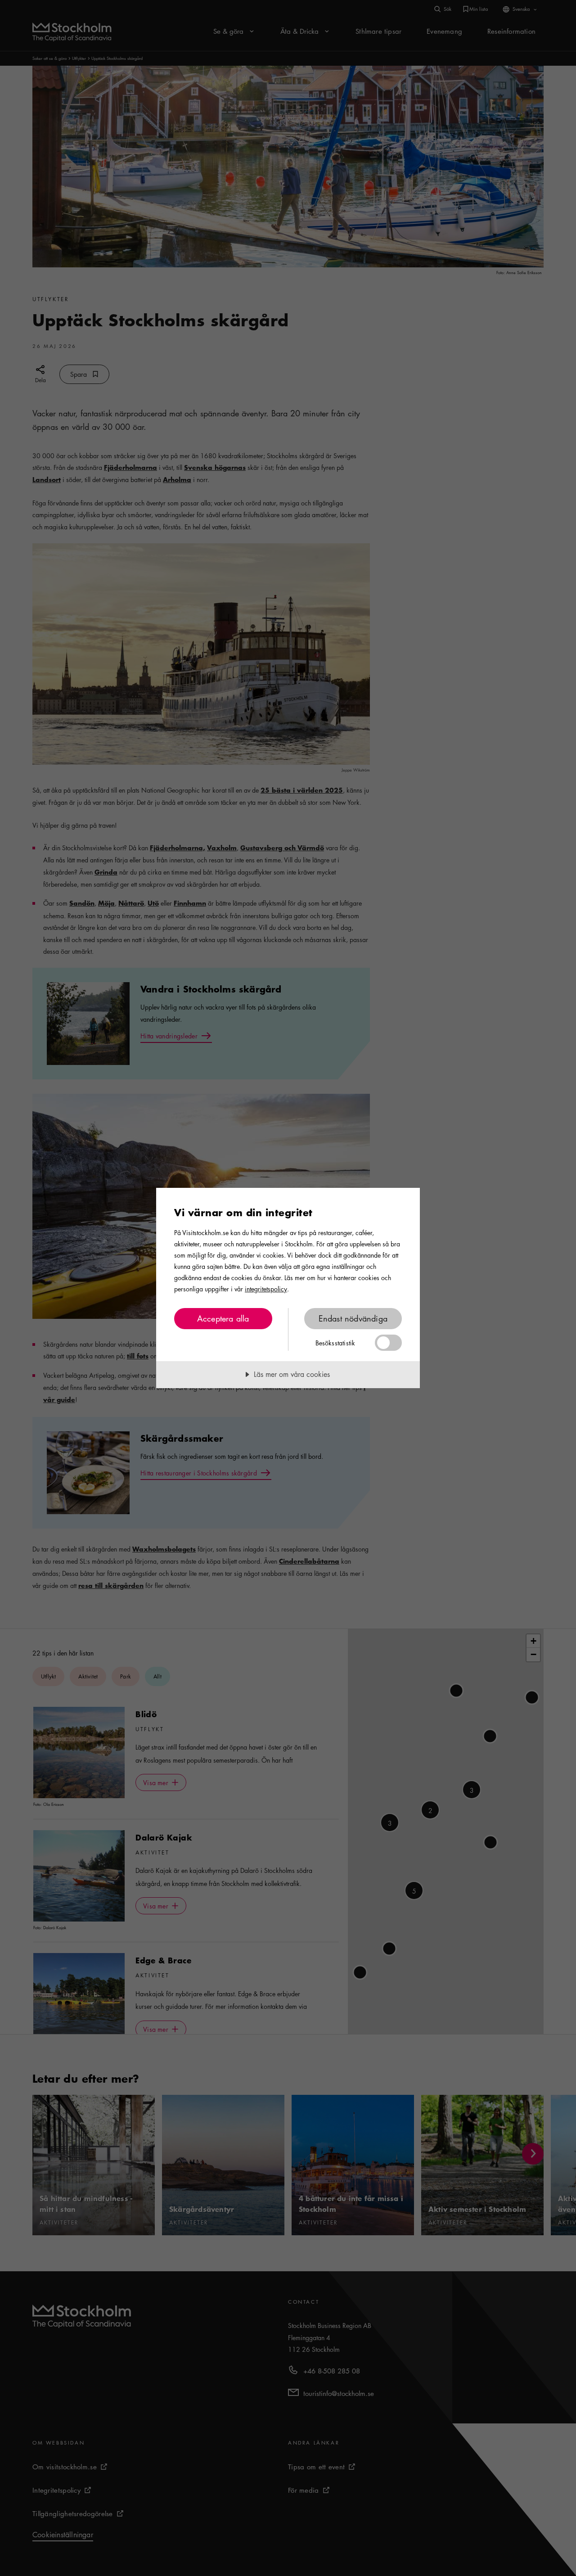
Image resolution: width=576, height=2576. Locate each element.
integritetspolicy (266, 1289)
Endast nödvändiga (353, 1318)
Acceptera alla (223, 1318)
